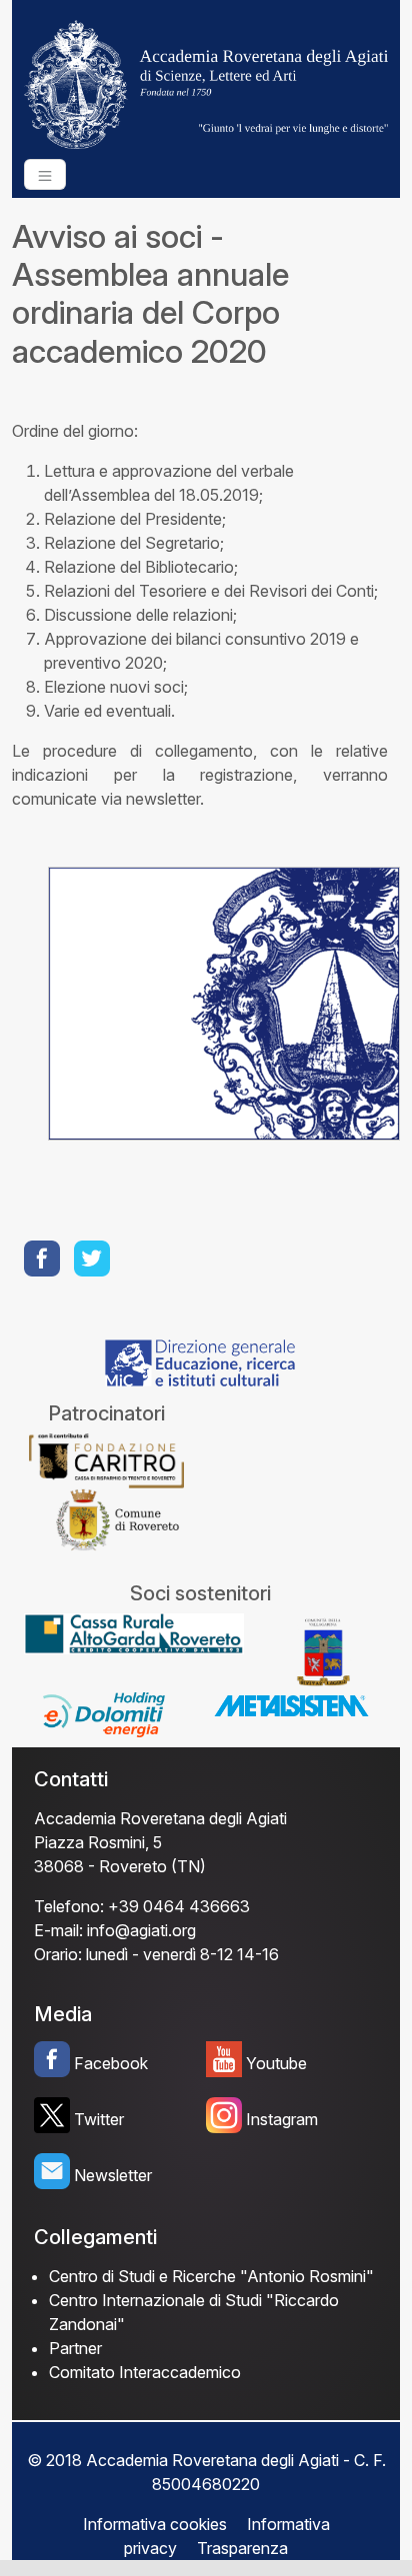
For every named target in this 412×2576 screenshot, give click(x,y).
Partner (75, 2348)
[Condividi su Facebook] (44, 1259)
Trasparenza (242, 2548)
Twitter (99, 2119)
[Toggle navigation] (45, 174)
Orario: (58, 1954)
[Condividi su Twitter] (94, 1259)
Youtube (276, 2063)
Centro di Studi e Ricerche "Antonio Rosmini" (211, 2276)
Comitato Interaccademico (145, 2372)
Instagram (282, 2119)
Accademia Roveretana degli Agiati (160, 1818)
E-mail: (58, 1930)
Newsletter (113, 2175)
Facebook (111, 2063)
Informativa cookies (155, 2524)
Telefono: (69, 1906)
